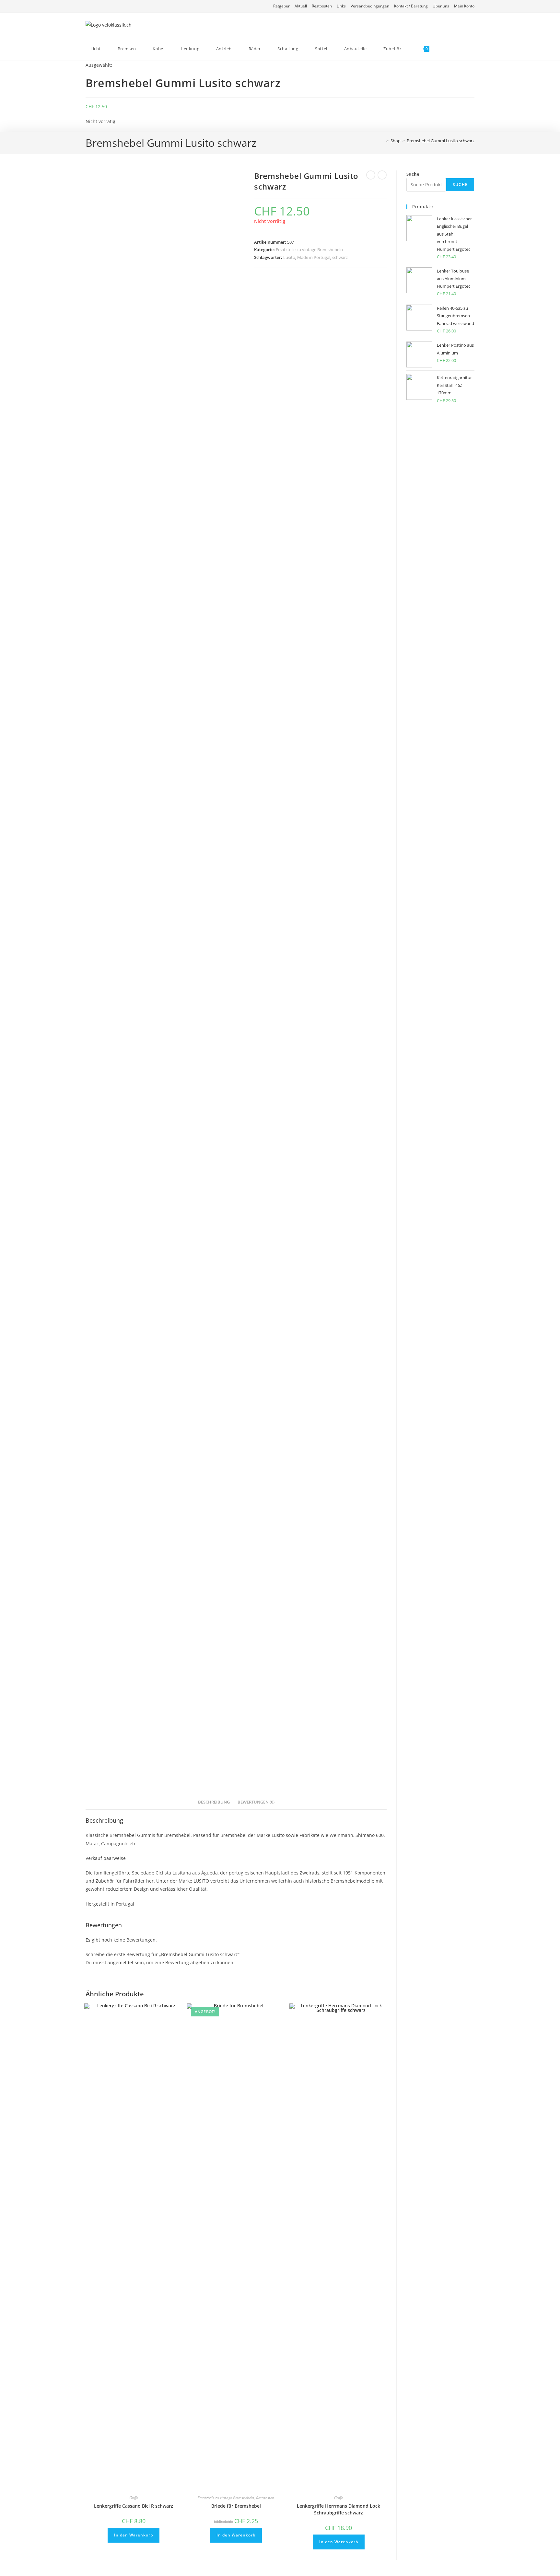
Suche (413, 174)
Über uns (441, 6)
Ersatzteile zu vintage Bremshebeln (309, 249)
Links (341, 6)
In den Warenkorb (134, 2535)
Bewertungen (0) (256, 1802)
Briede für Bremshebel (236, 2506)
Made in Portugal (314, 257)
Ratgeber (281, 6)
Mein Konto (464, 6)
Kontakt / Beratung (411, 6)
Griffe (134, 2498)
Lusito (289, 257)
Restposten (322, 6)
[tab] (214, 1802)
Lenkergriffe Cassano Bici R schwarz (134, 2506)
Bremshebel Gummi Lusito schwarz (441, 141)
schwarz (340, 257)
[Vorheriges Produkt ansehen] (371, 175)
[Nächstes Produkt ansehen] (382, 175)
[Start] (383, 141)
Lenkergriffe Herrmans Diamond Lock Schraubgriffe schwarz (338, 2509)
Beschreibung (214, 1802)
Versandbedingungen (370, 6)
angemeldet (121, 1962)
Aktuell (301, 6)
